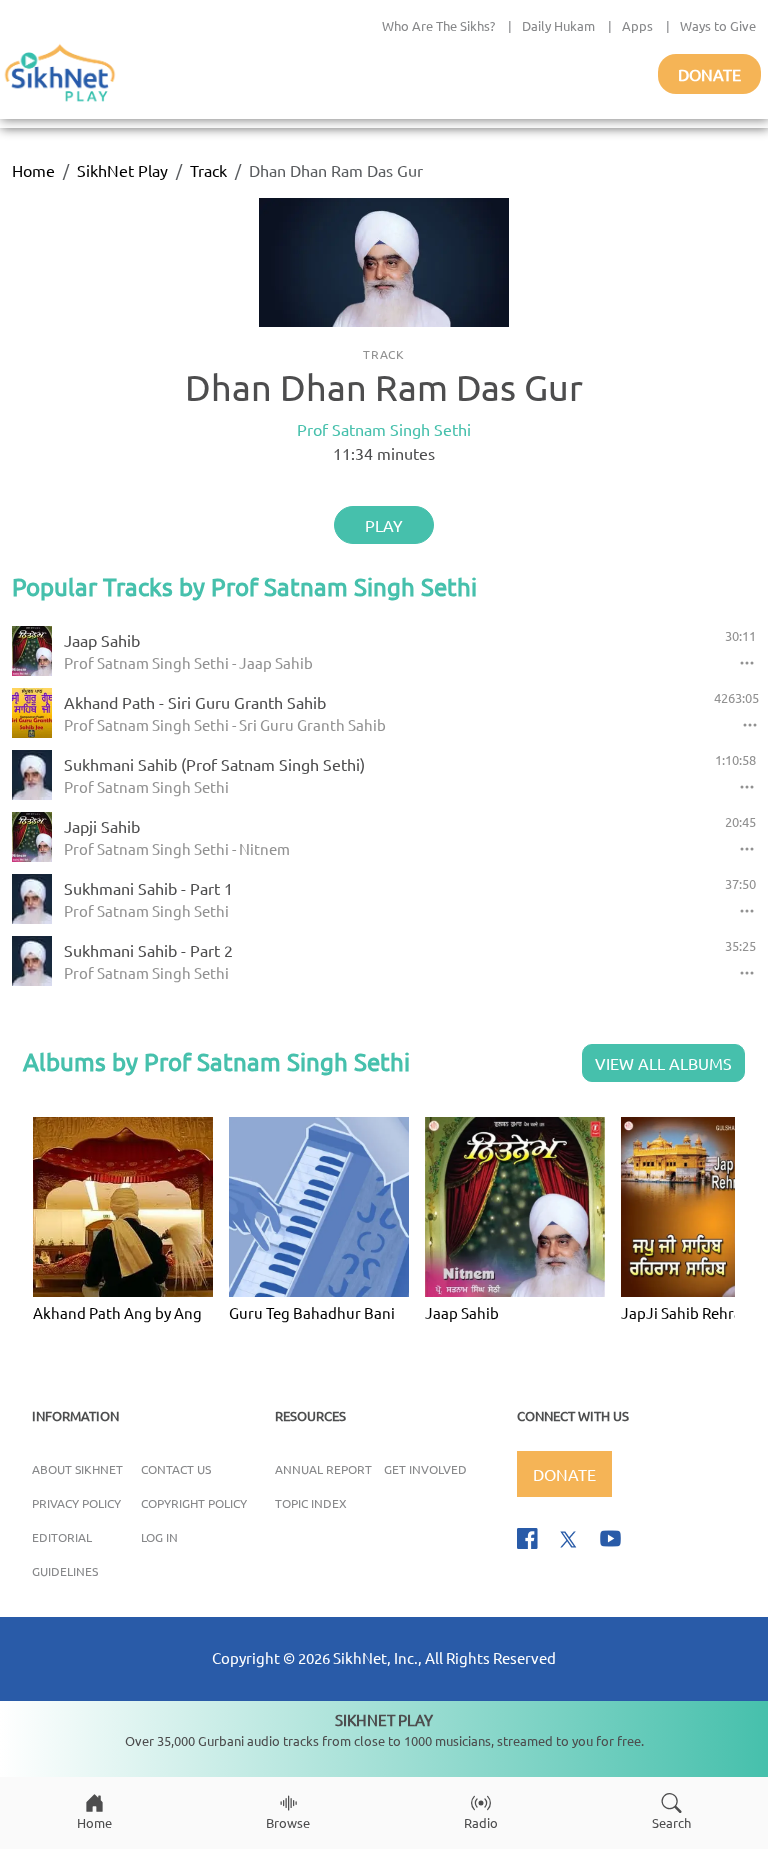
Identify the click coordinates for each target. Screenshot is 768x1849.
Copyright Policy (194, 1503)
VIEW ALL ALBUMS (663, 1063)
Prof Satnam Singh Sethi (384, 429)
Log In (159, 1537)
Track (208, 170)
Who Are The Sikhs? (438, 25)
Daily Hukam (558, 25)
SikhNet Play (122, 170)
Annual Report (323, 1469)
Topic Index (311, 1503)
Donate (709, 74)
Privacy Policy (76, 1503)
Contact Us (176, 1469)
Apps (637, 25)
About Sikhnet (77, 1469)
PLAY (384, 525)
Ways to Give (718, 25)
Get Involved (425, 1469)
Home (33, 170)
